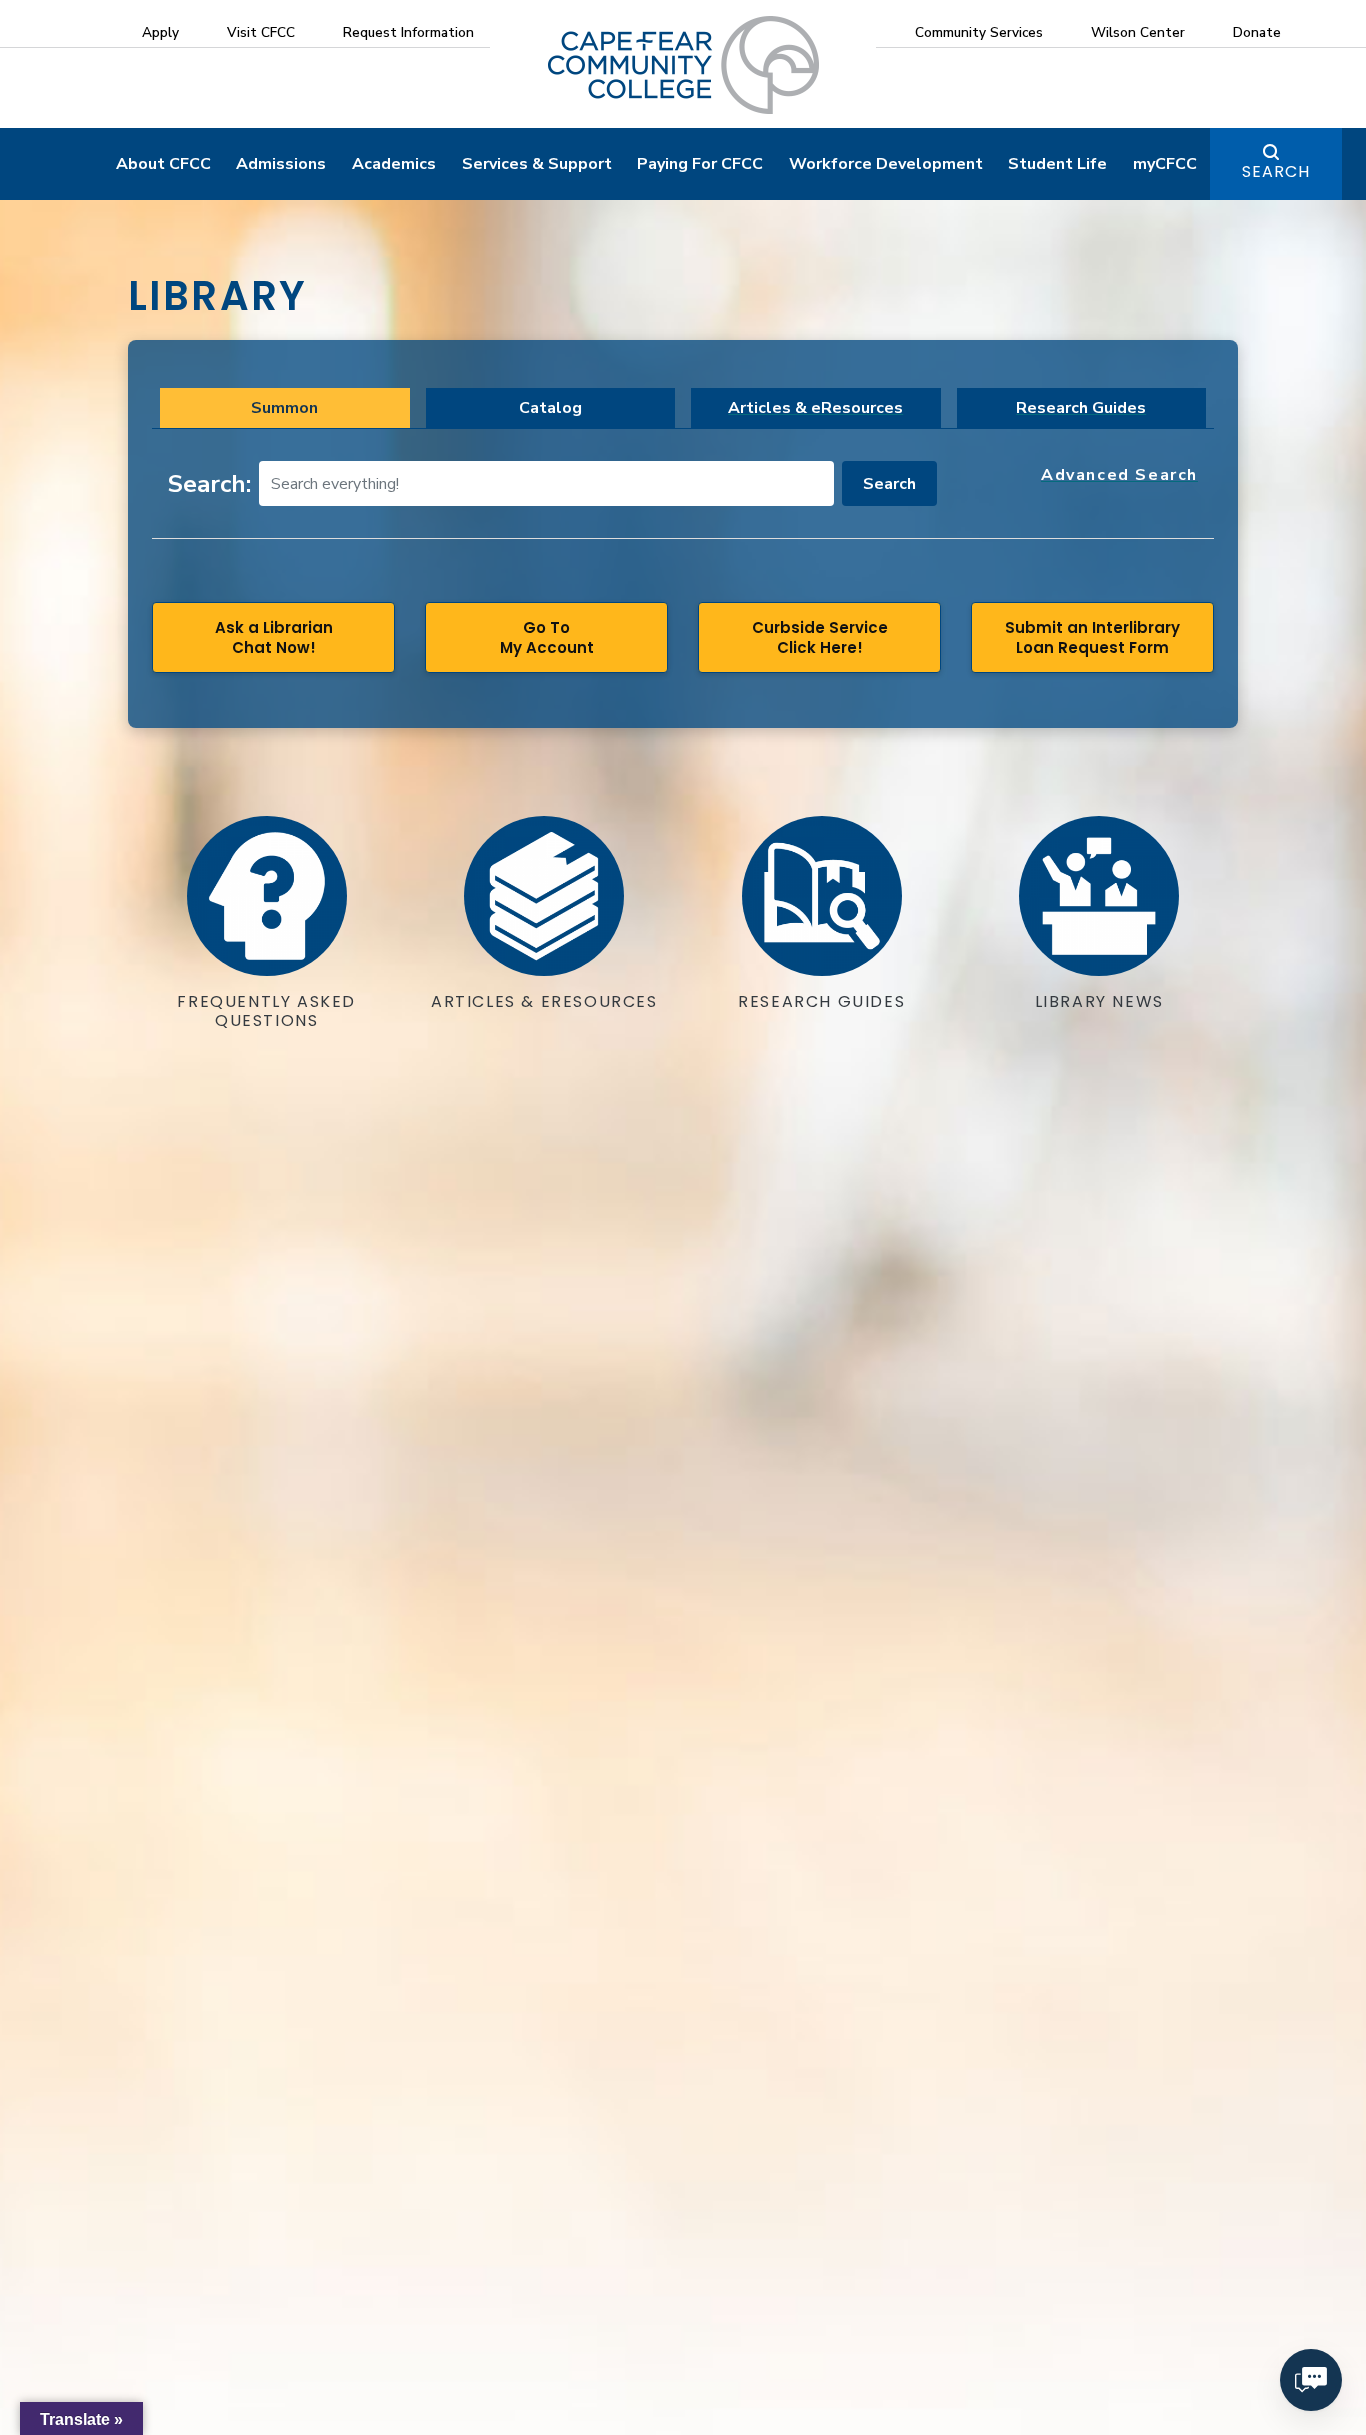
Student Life (1057, 164)
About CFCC (163, 164)
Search (1276, 171)
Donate (1257, 32)
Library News (1099, 1001)
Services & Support (537, 164)
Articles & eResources (815, 408)
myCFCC (1165, 164)
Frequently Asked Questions (266, 1011)
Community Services (979, 32)
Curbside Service (820, 637)
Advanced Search (1119, 475)
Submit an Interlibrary (1092, 637)
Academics (394, 164)
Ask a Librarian (274, 637)
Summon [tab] (284, 408)
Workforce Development (886, 164)
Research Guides (1081, 408)
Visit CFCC (261, 32)
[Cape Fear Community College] (683, 64)
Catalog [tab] (550, 408)
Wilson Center (1138, 32)
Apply (160, 32)
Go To (547, 637)
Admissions (281, 164)
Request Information (408, 32)
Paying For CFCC (700, 164)
